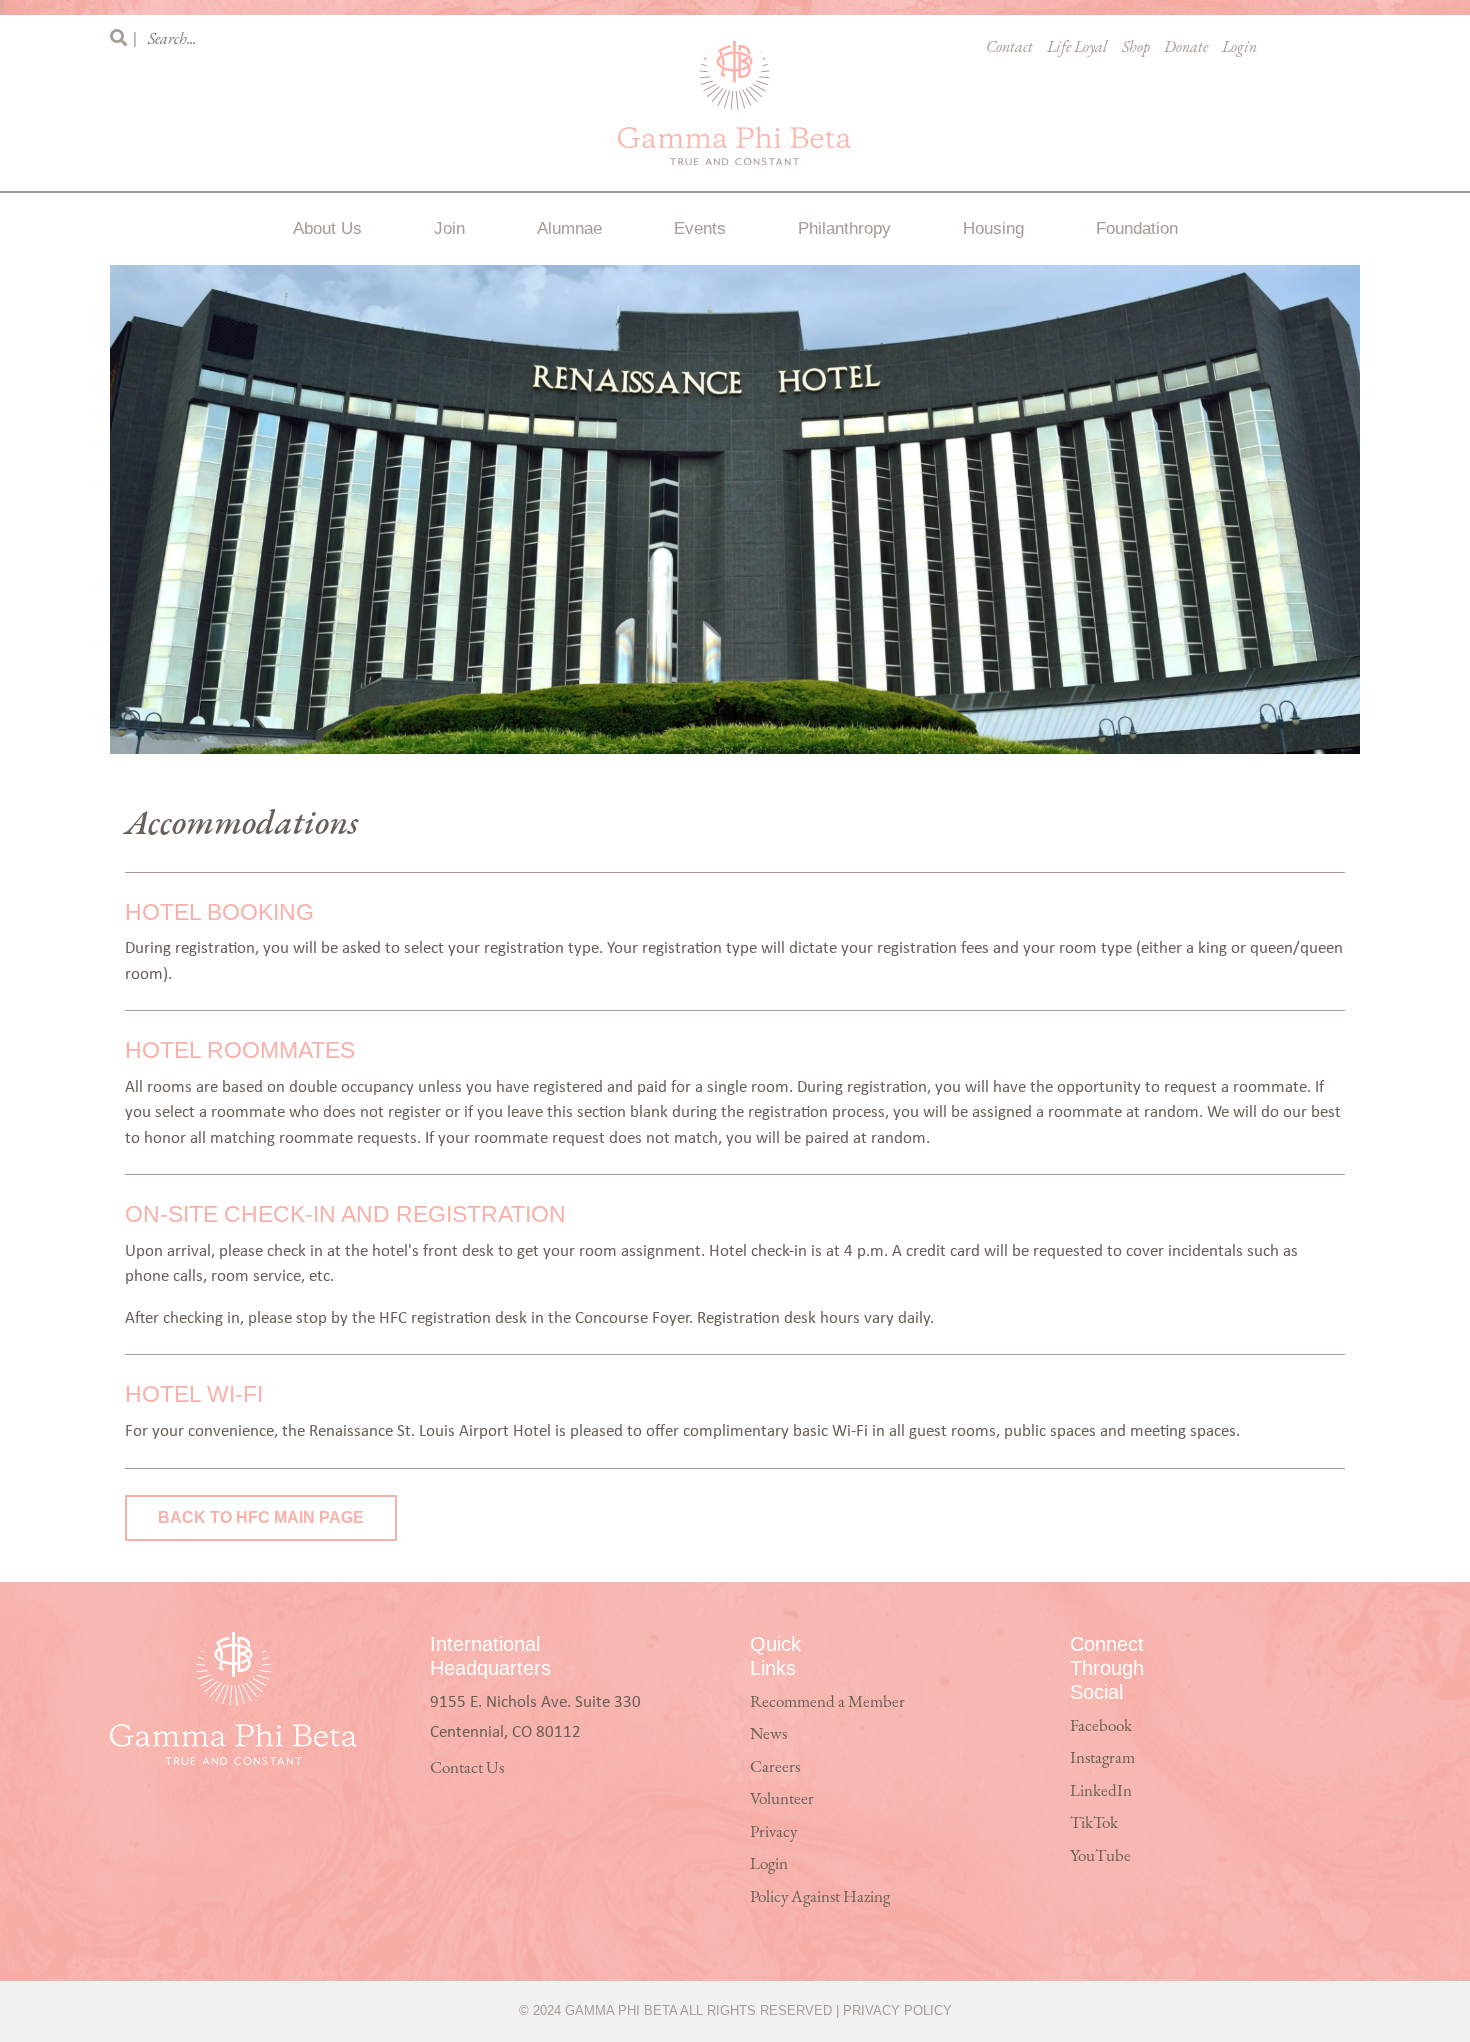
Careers (775, 1767)
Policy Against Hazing (820, 1897)
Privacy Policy (897, 2010)
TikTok (1094, 1823)
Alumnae (569, 228)
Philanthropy (844, 228)
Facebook (1101, 1726)
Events (700, 228)
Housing (993, 228)
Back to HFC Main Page (261, 1517)
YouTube (1100, 1856)
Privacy (773, 1832)
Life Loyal (1077, 48)
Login (1239, 48)
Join (449, 228)
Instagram (1102, 1758)
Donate (1186, 48)
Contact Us (467, 1768)
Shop (1136, 48)
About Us (327, 228)
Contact (1009, 48)
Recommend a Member (827, 1702)
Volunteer (782, 1799)
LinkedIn (1101, 1791)
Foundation (1137, 228)
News (768, 1734)
